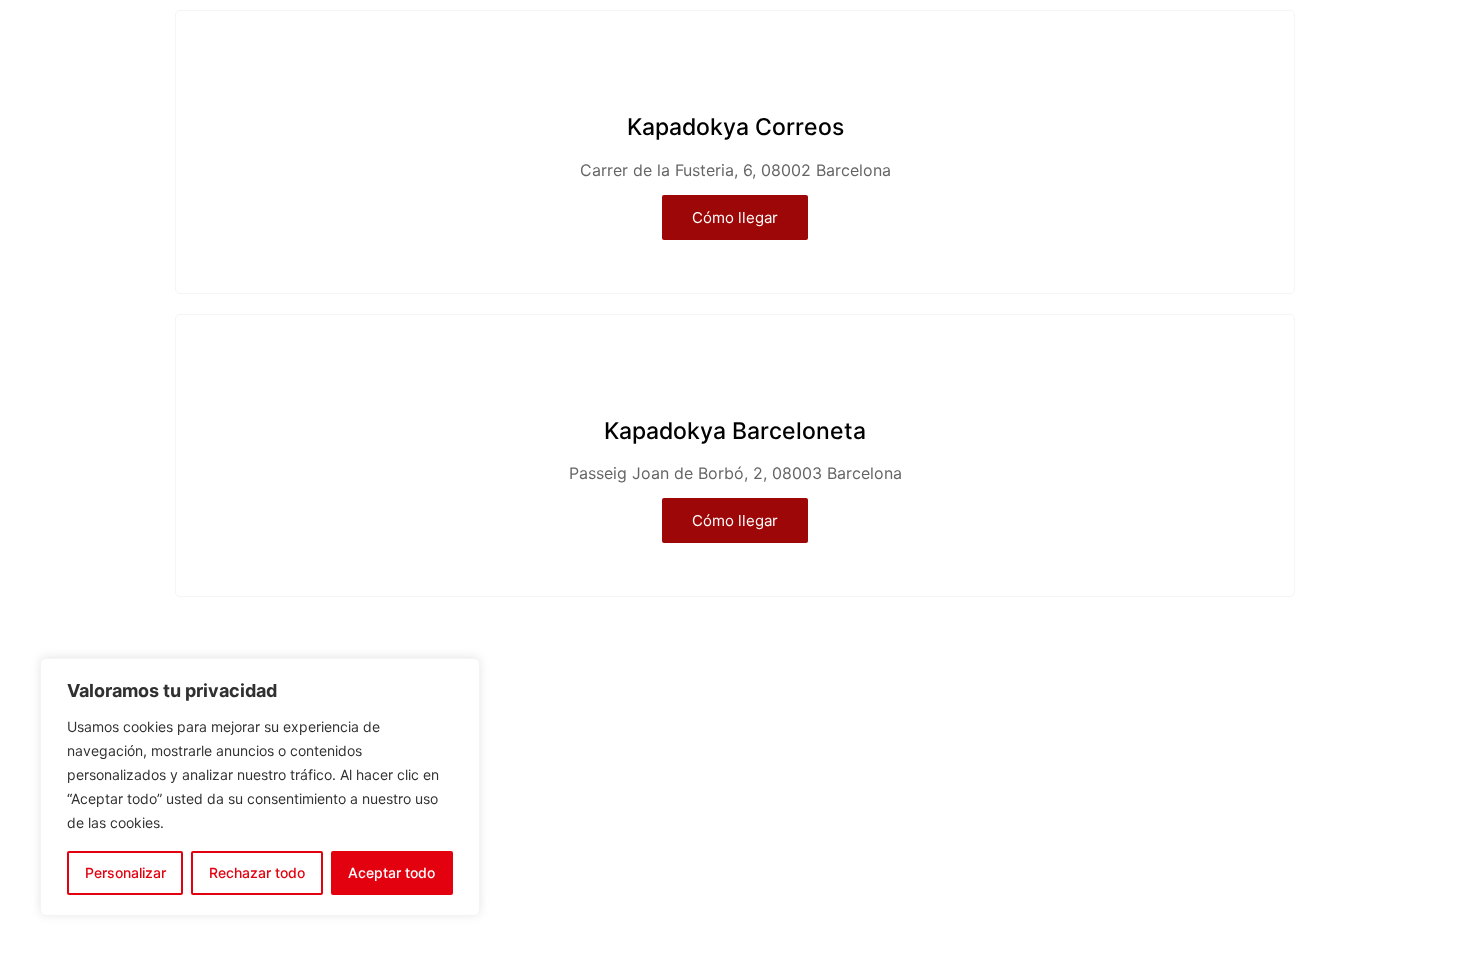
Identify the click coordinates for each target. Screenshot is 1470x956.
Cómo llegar (735, 217)
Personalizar (125, 872)
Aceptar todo (391, 872)
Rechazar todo (257, 872)
